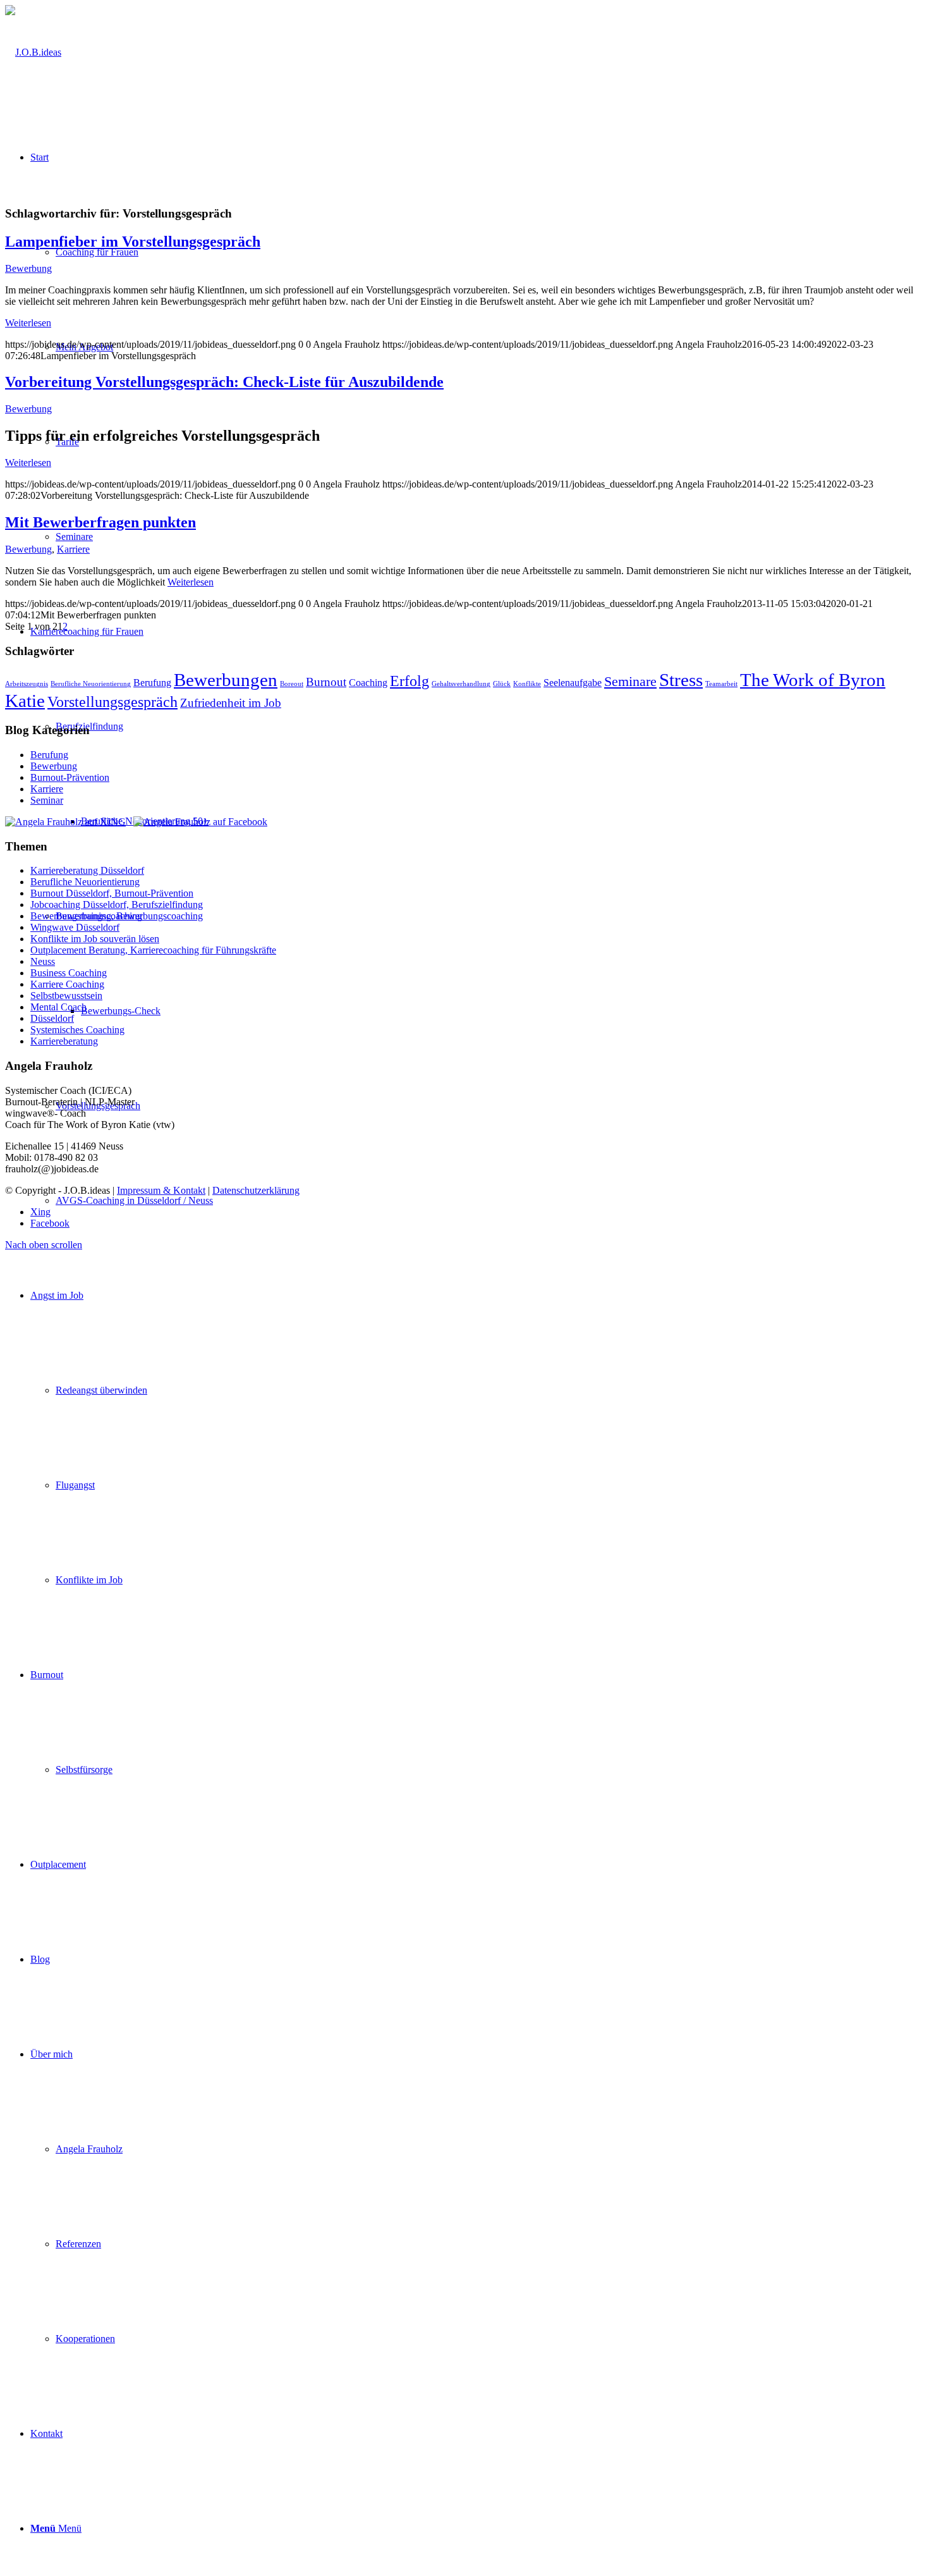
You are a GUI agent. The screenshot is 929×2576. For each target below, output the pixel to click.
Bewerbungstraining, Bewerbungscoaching (117, 916)
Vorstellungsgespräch (112, 702)
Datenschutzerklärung (256, 1190)
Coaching (368, 683)
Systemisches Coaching (77, 1030)
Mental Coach (58, 1007)
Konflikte (527, 684)
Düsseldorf (52, 1018)
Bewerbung (28, 268)
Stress (681, 680)
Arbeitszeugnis (27, 684)
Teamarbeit (721, 684)
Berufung (152, 683)
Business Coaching (69, 973)
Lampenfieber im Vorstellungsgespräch (133, 242)
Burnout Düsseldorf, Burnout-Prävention (112, 893)
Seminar (47, 800)
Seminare (630, 681)
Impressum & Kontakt (161, 1190)
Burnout (326, 682)
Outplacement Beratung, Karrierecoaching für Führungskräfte (153, 950)
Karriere (73, 549)
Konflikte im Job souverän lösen (95, 939)
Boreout (292, 684)
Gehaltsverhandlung (461, 684)
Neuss (43, 961)
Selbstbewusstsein (66, 996)
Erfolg (410, 681)
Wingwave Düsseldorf (75, 927)
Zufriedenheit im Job (231, 703)
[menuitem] (477, 1438)
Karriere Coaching (67, 984)
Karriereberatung (64, 1041)
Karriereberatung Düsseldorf (87, 870)
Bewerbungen (226, 680)
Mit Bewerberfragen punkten (100, 522)
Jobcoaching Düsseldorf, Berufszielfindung (117, 905)
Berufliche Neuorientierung (91, 684)
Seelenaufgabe (573, 683)
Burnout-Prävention (70, 777)
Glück (502, 684)
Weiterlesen (28, 323)
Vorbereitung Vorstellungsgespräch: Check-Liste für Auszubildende (224, 382)
